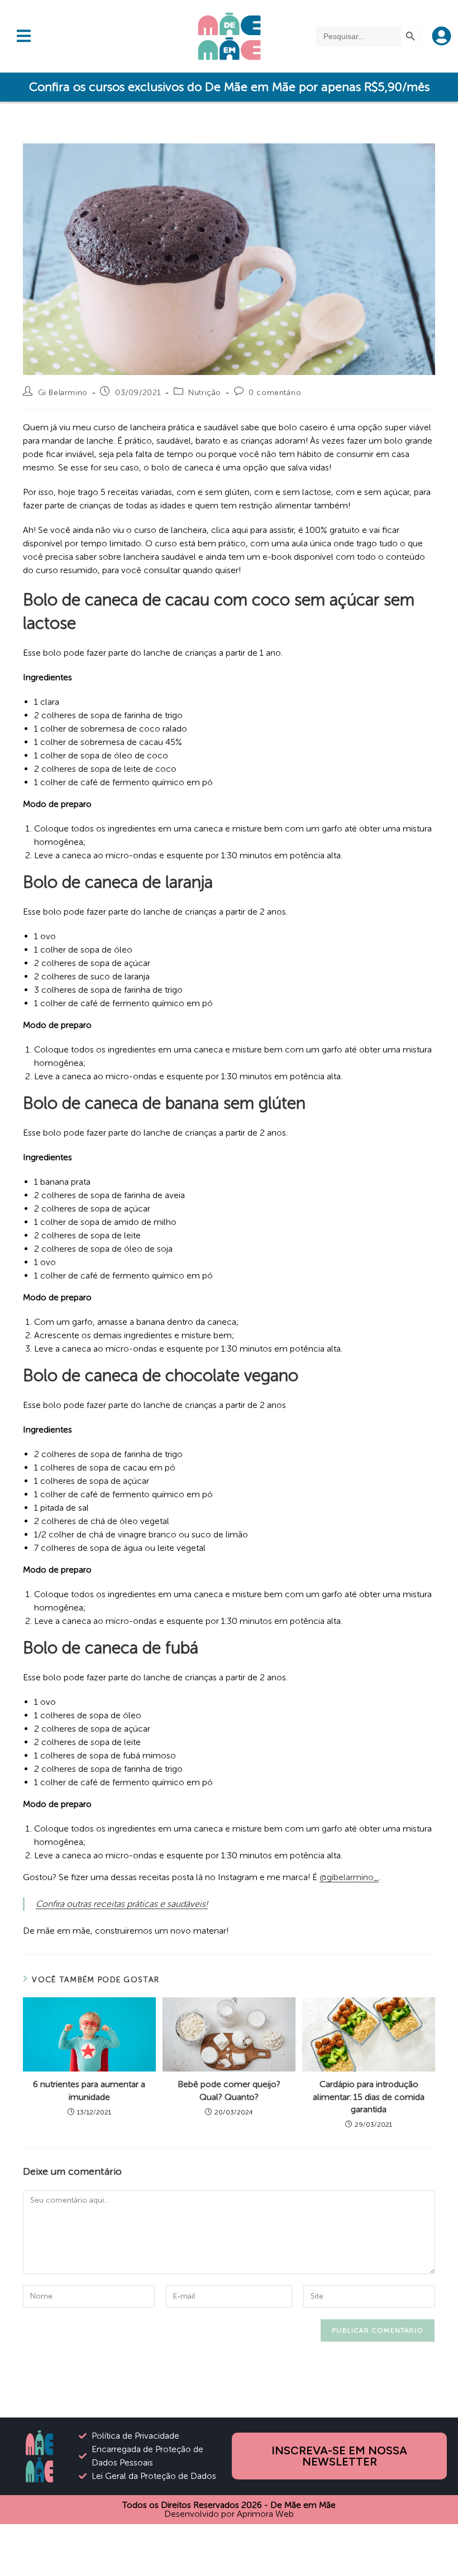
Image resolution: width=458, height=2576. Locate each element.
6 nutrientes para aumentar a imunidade (89, 2090)
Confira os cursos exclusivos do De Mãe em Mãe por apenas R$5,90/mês (229, 87)
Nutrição (205, 393)
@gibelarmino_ (349, 1877)
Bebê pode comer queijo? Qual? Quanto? (229, 2090)
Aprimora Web (265, 2514)
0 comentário (275, 393)
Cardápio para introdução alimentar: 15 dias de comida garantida (369, 2097)
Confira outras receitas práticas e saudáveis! (122, 1904)
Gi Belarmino (63, 393)
